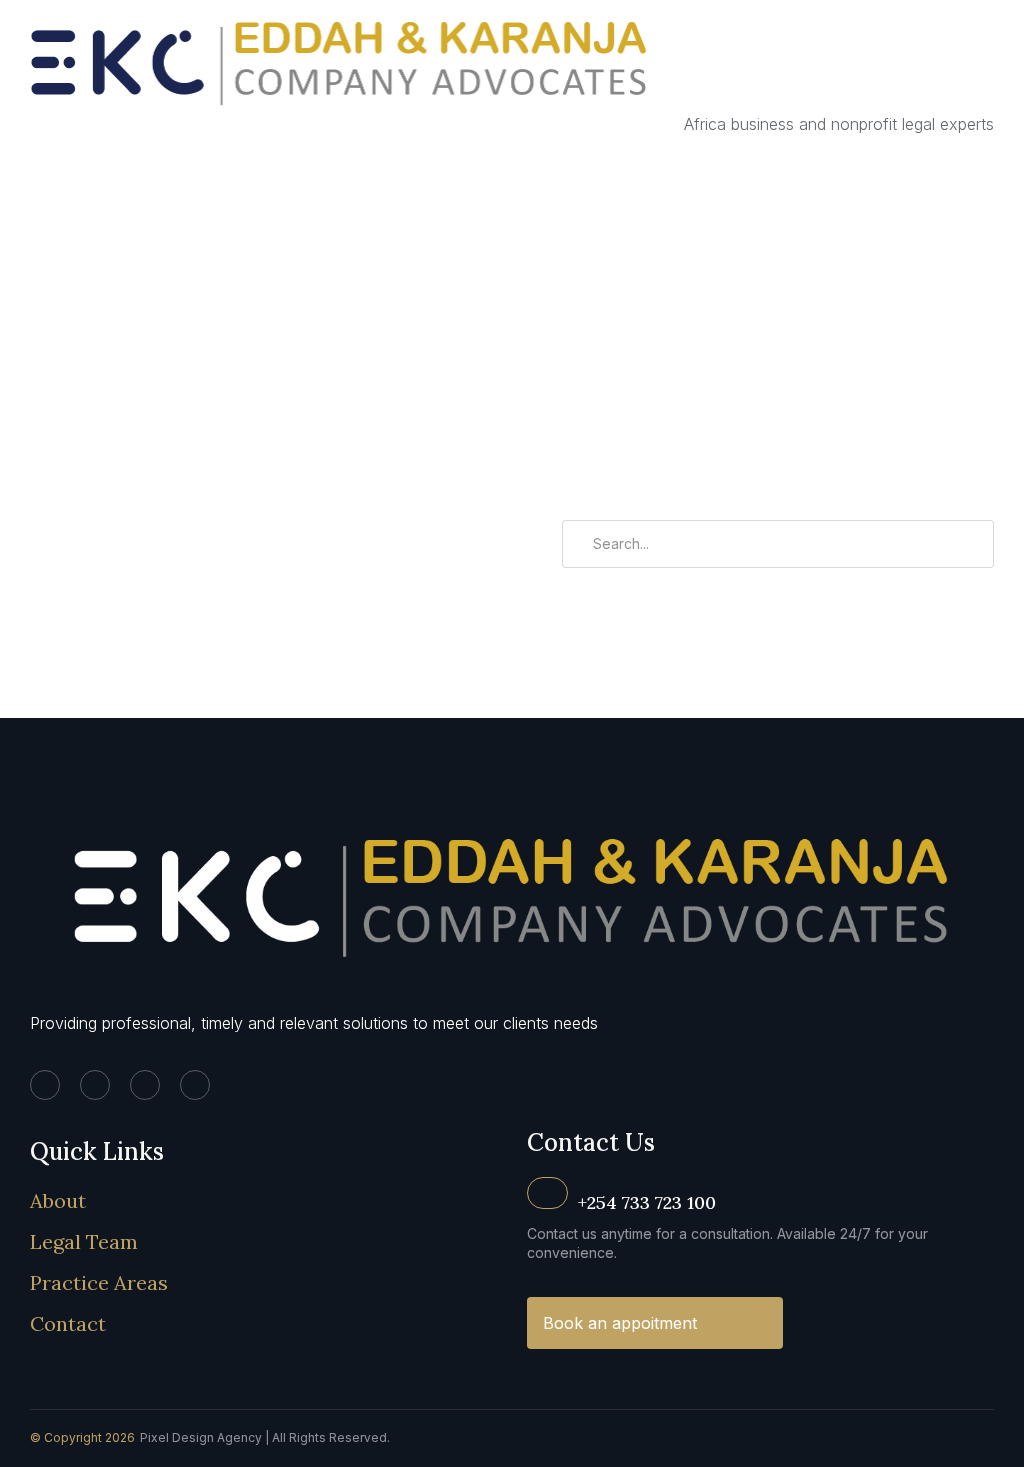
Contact (68, 1323)
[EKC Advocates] (342, 124)
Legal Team (84, 1241)
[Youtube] (195, 1085)
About (58, 1200)
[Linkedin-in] (45, 1085)
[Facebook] (145, 1085)
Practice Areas (99, 1282)
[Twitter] (95, 1085)
